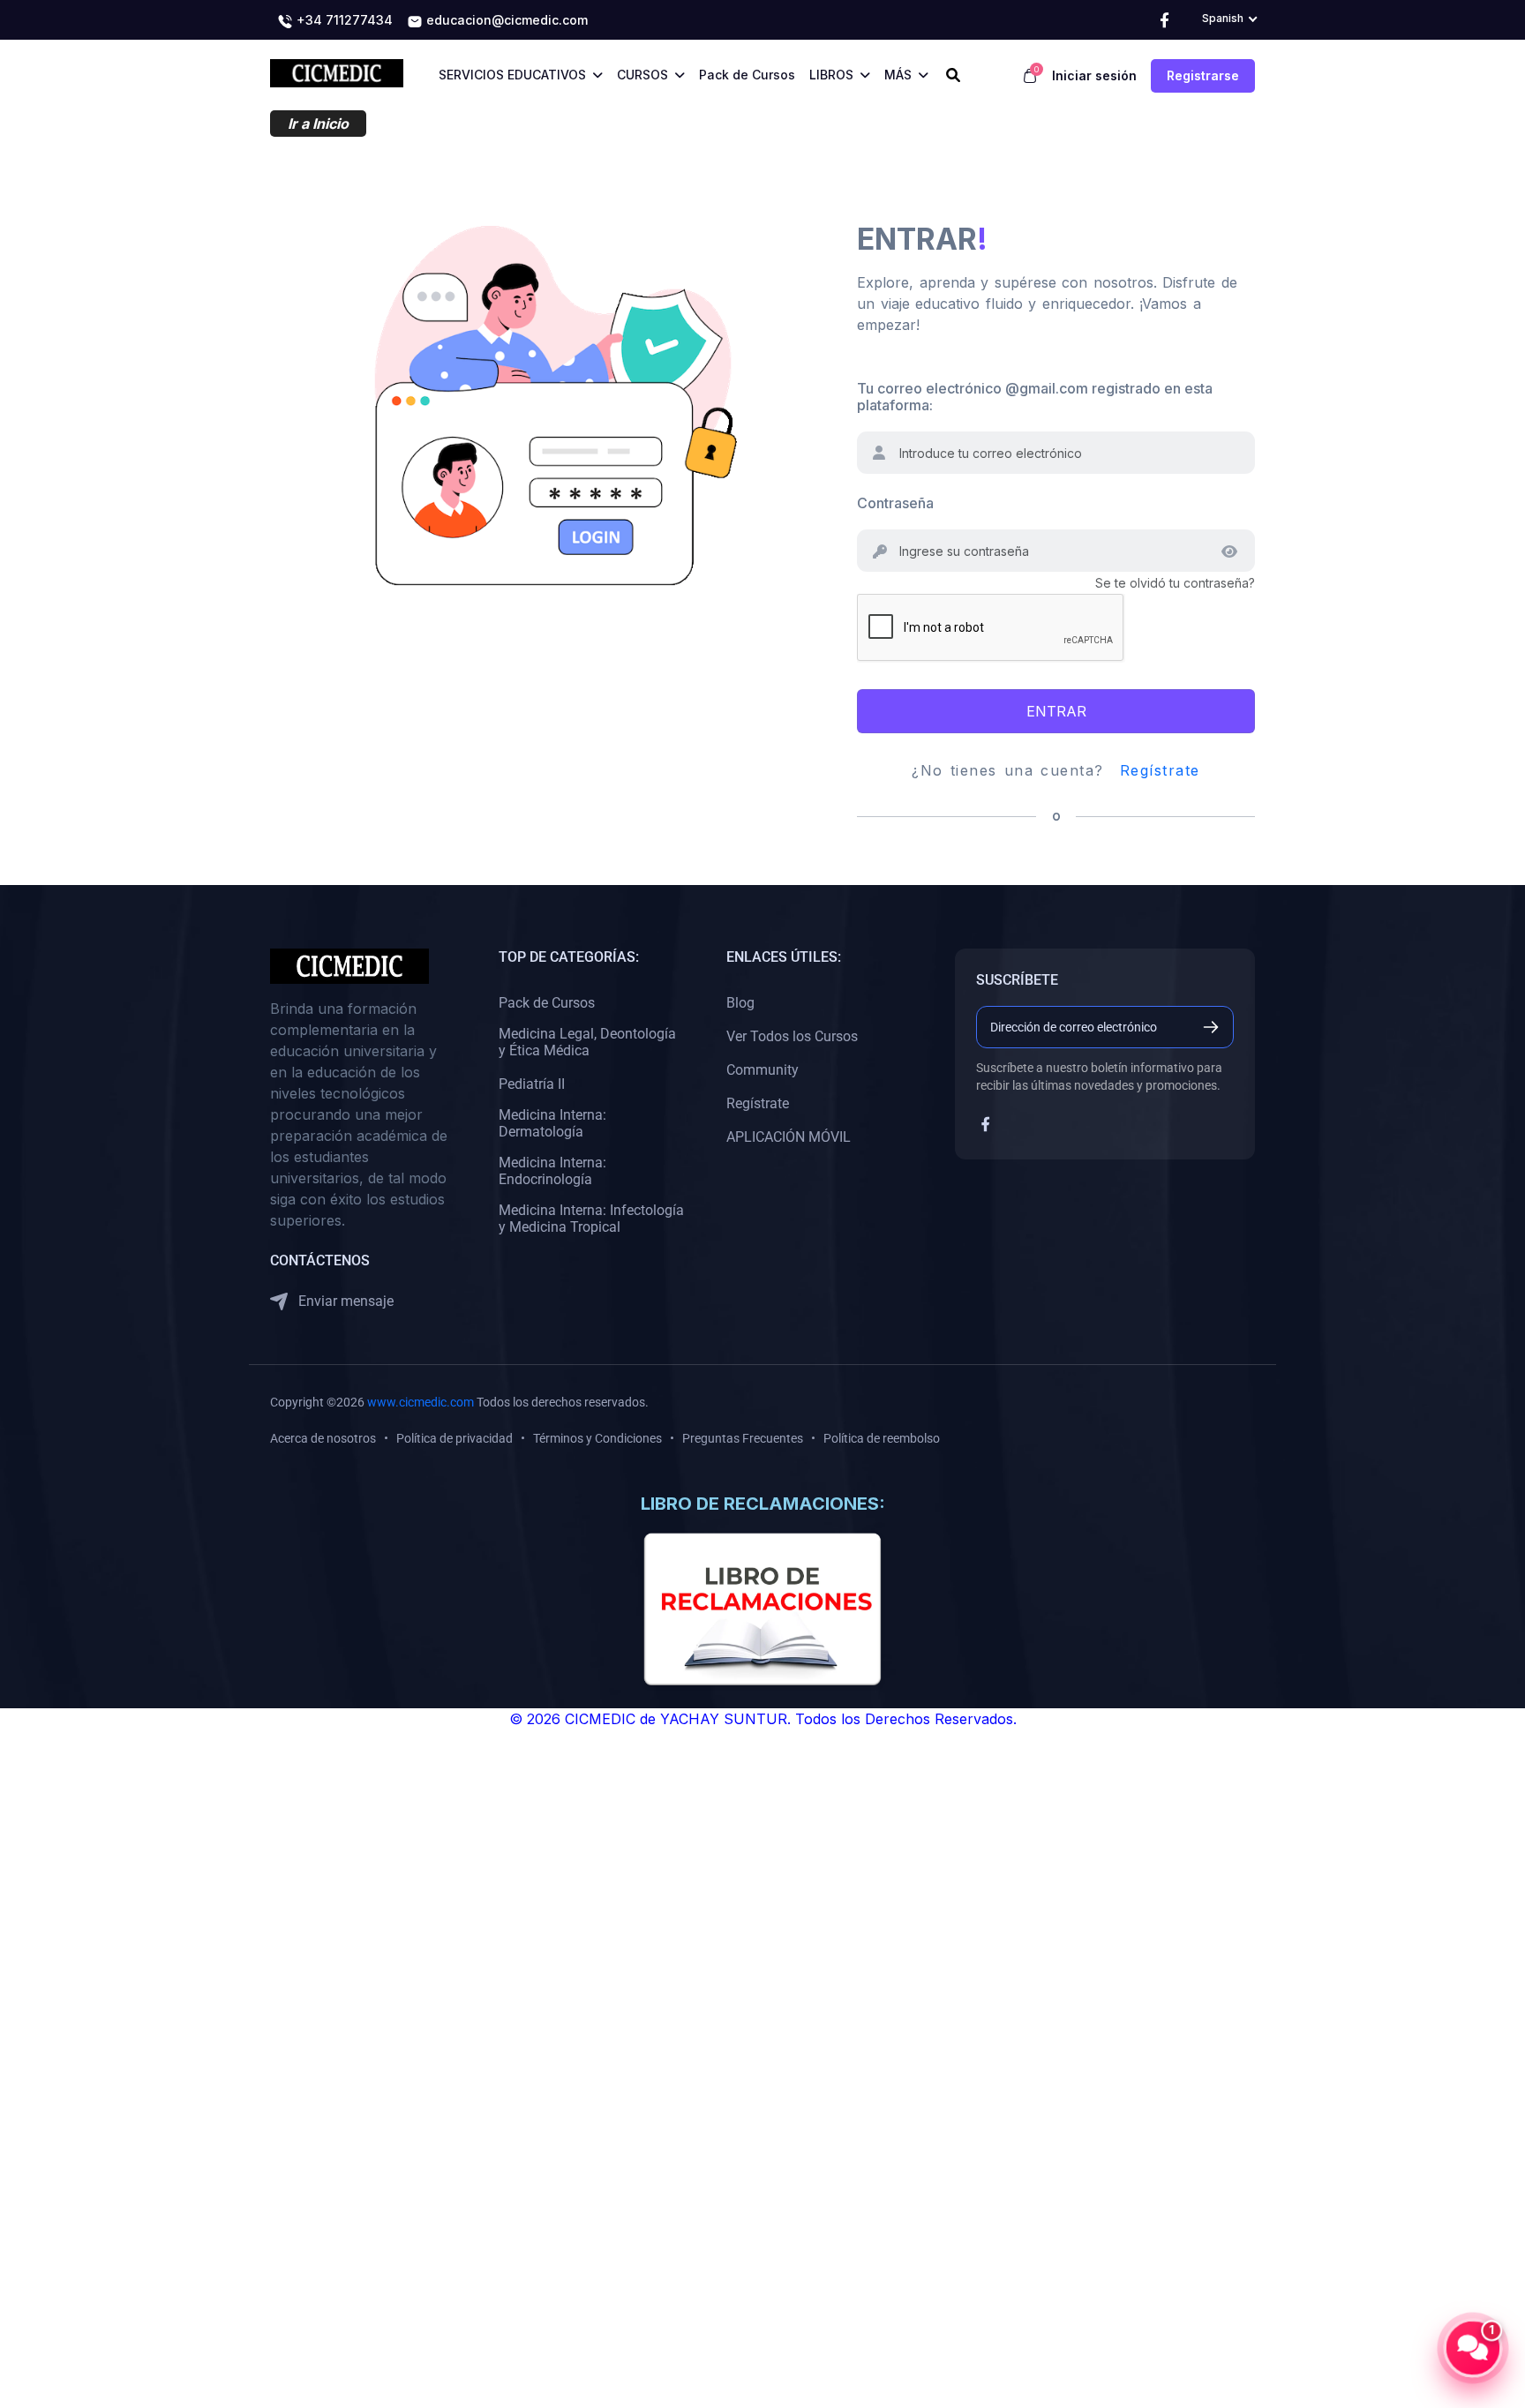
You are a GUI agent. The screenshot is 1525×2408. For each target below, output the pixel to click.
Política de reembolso (882, 1438)
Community (762, 1070)
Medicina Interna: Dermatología (552, 1123)
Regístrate (1160, 770)
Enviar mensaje (344, 1301)
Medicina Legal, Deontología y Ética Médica (587, 1042)
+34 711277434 (343, 20)
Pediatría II (532, 1084)
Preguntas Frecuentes (743, 1438)
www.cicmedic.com (421, 1402)
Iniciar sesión (1094, 75)
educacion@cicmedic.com (505, 20)
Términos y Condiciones (597, 1438)
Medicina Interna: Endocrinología (552, 1171)
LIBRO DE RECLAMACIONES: (763, 1504)
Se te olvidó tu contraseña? (1175, 583)
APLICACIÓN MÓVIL (789, 1137)
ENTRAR (1056, 711)
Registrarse (1203, 75)
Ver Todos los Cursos (792, 1036)
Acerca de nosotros (323, 1438)
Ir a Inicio (318, 124)
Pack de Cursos (547, 1003)
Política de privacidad (454, 1438)
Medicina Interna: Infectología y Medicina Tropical (591, 1219)
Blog (740, 1003)
